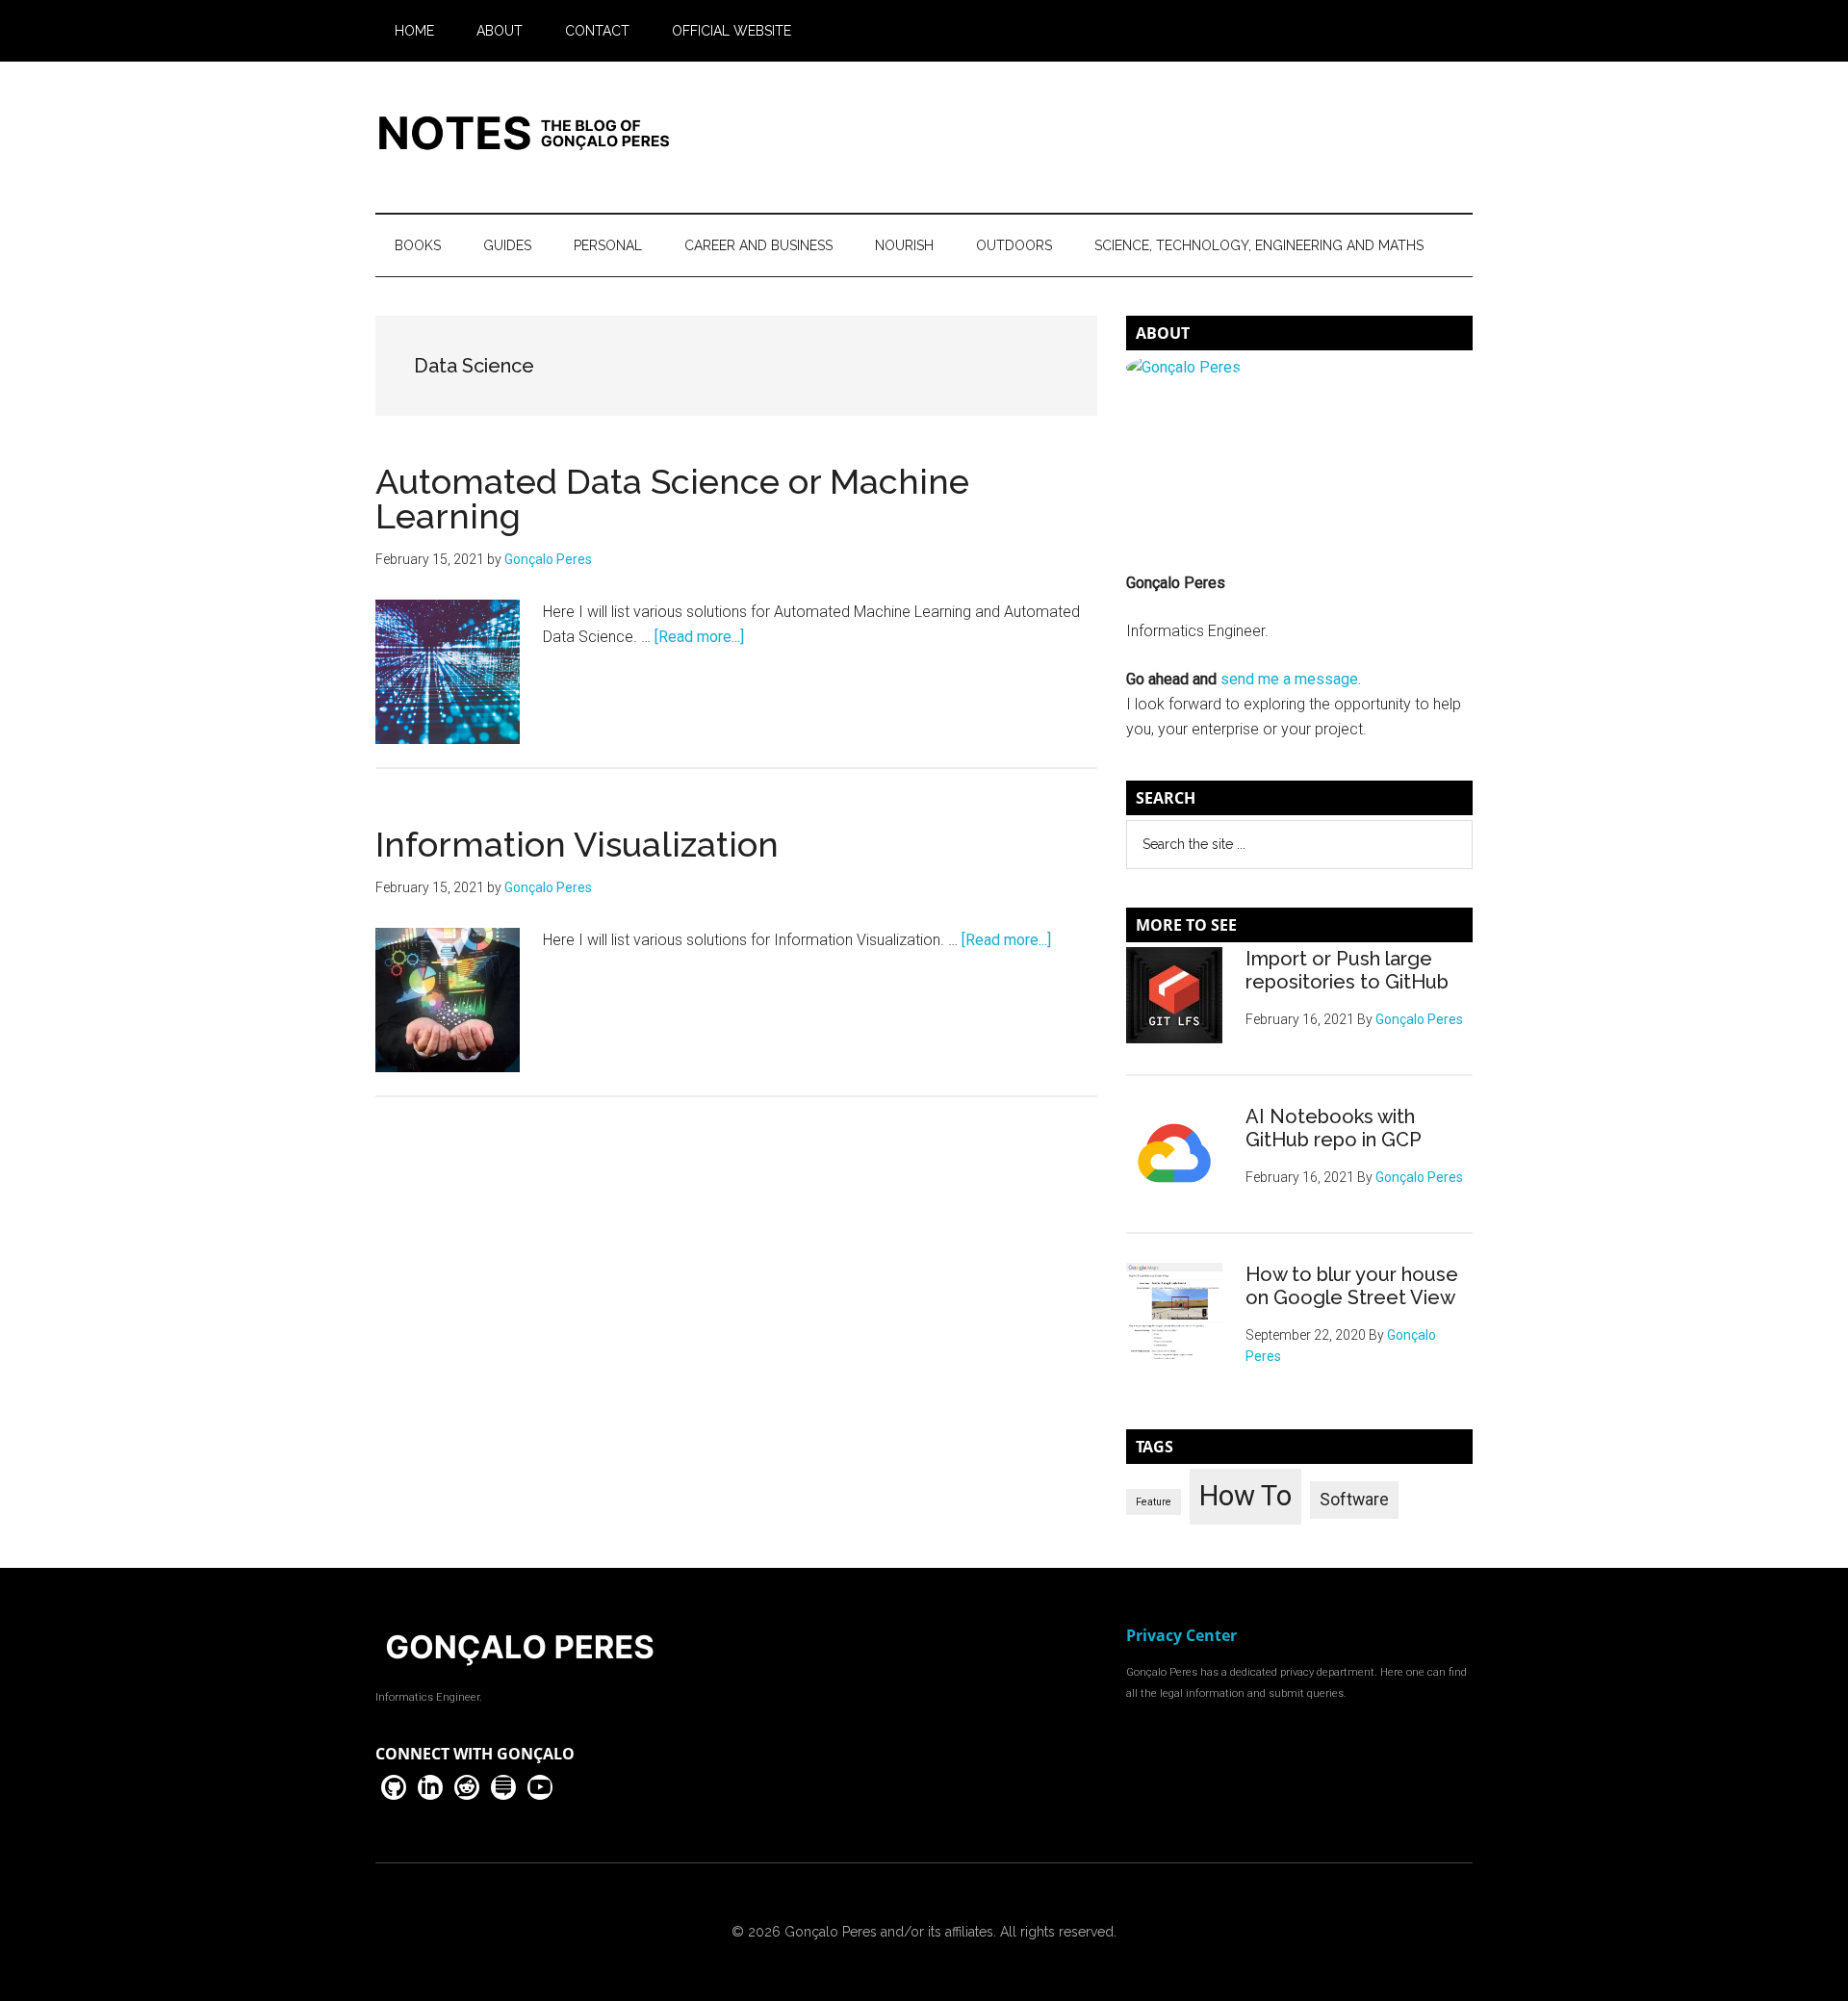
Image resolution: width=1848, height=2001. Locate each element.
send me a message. (1291, 679)
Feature (1154, 1502)
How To (1245, 1496)
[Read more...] (699, 637)
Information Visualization (577, 844)
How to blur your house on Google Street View (1352, 1286)
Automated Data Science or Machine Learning (672, 499)
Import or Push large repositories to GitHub (1347, 970)
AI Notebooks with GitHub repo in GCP (1334, 1128)
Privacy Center (1181, 1635)
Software (1354, 1500)
